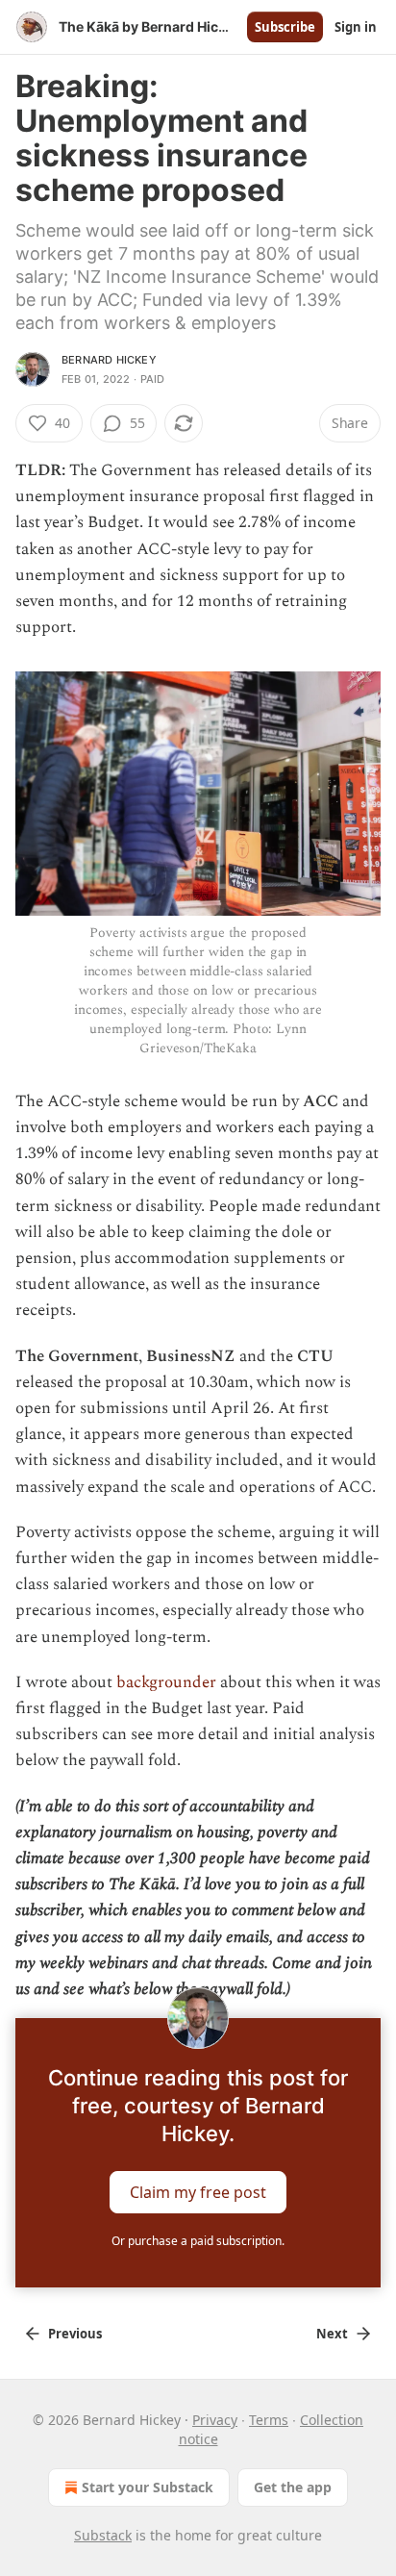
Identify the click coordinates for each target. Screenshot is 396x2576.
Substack (103, 2535)
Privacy (215, 2420)
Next (332, 2334)
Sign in (356, 27)
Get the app (293, 2487)
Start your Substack (148, 2487)
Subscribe (285, 27)
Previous (75, 2334)
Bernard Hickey (109, 360)
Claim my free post (198, 2192)
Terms (269, 2420)
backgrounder (166, 1682)
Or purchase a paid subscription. (198, 2241)
